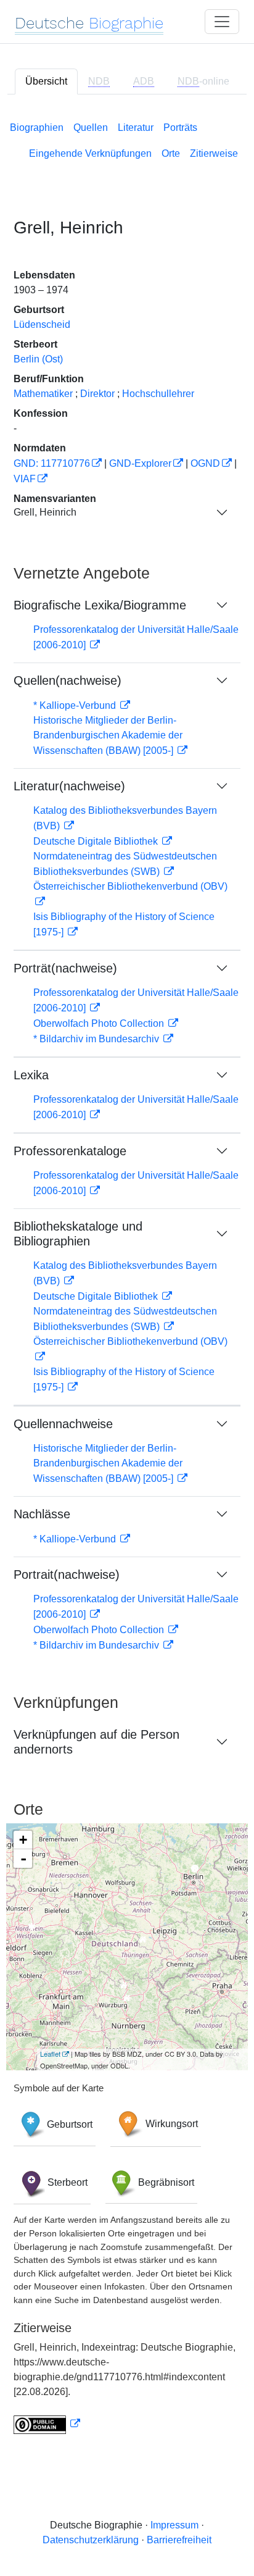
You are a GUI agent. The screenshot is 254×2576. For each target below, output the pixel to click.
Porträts (180, 128)
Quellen (91, 128)
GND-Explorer (140, 463)
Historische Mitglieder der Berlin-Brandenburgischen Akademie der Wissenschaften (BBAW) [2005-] (108, 735)
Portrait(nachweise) (67, 1574)
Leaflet (50, 2054)
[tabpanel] (127, 1275)
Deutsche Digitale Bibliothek (97, 841)
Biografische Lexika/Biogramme (100, 605)
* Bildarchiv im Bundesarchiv (97, 1039)
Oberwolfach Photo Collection (100, 1023)
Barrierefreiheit (179, 2540)
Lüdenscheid (42, 324)
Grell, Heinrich (45, 512)
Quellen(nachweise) (68, 680)
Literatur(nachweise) (69, 786)
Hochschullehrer (158, 394)
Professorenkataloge (70, 1151)
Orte (171, 153)
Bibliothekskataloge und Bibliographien (78, 1234)
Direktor (97, 394)
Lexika (31, 1075)
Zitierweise (214, 153)
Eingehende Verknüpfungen (90, 153)
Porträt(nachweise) (65, 968)
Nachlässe (42, 1514)
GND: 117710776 (52, 463)
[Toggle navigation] (222, 22)
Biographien (37, 128)
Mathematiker (43, 394)
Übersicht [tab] (46, 81)
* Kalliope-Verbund (76, 705)
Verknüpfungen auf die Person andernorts (96, 1742)
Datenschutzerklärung (91, 2540)
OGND (205, 463)
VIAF (25, 479)
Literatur (136, 128)
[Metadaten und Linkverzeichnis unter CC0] (47, 2424)
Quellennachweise (63, 1424)
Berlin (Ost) (38, 359)
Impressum (174, 2525)
